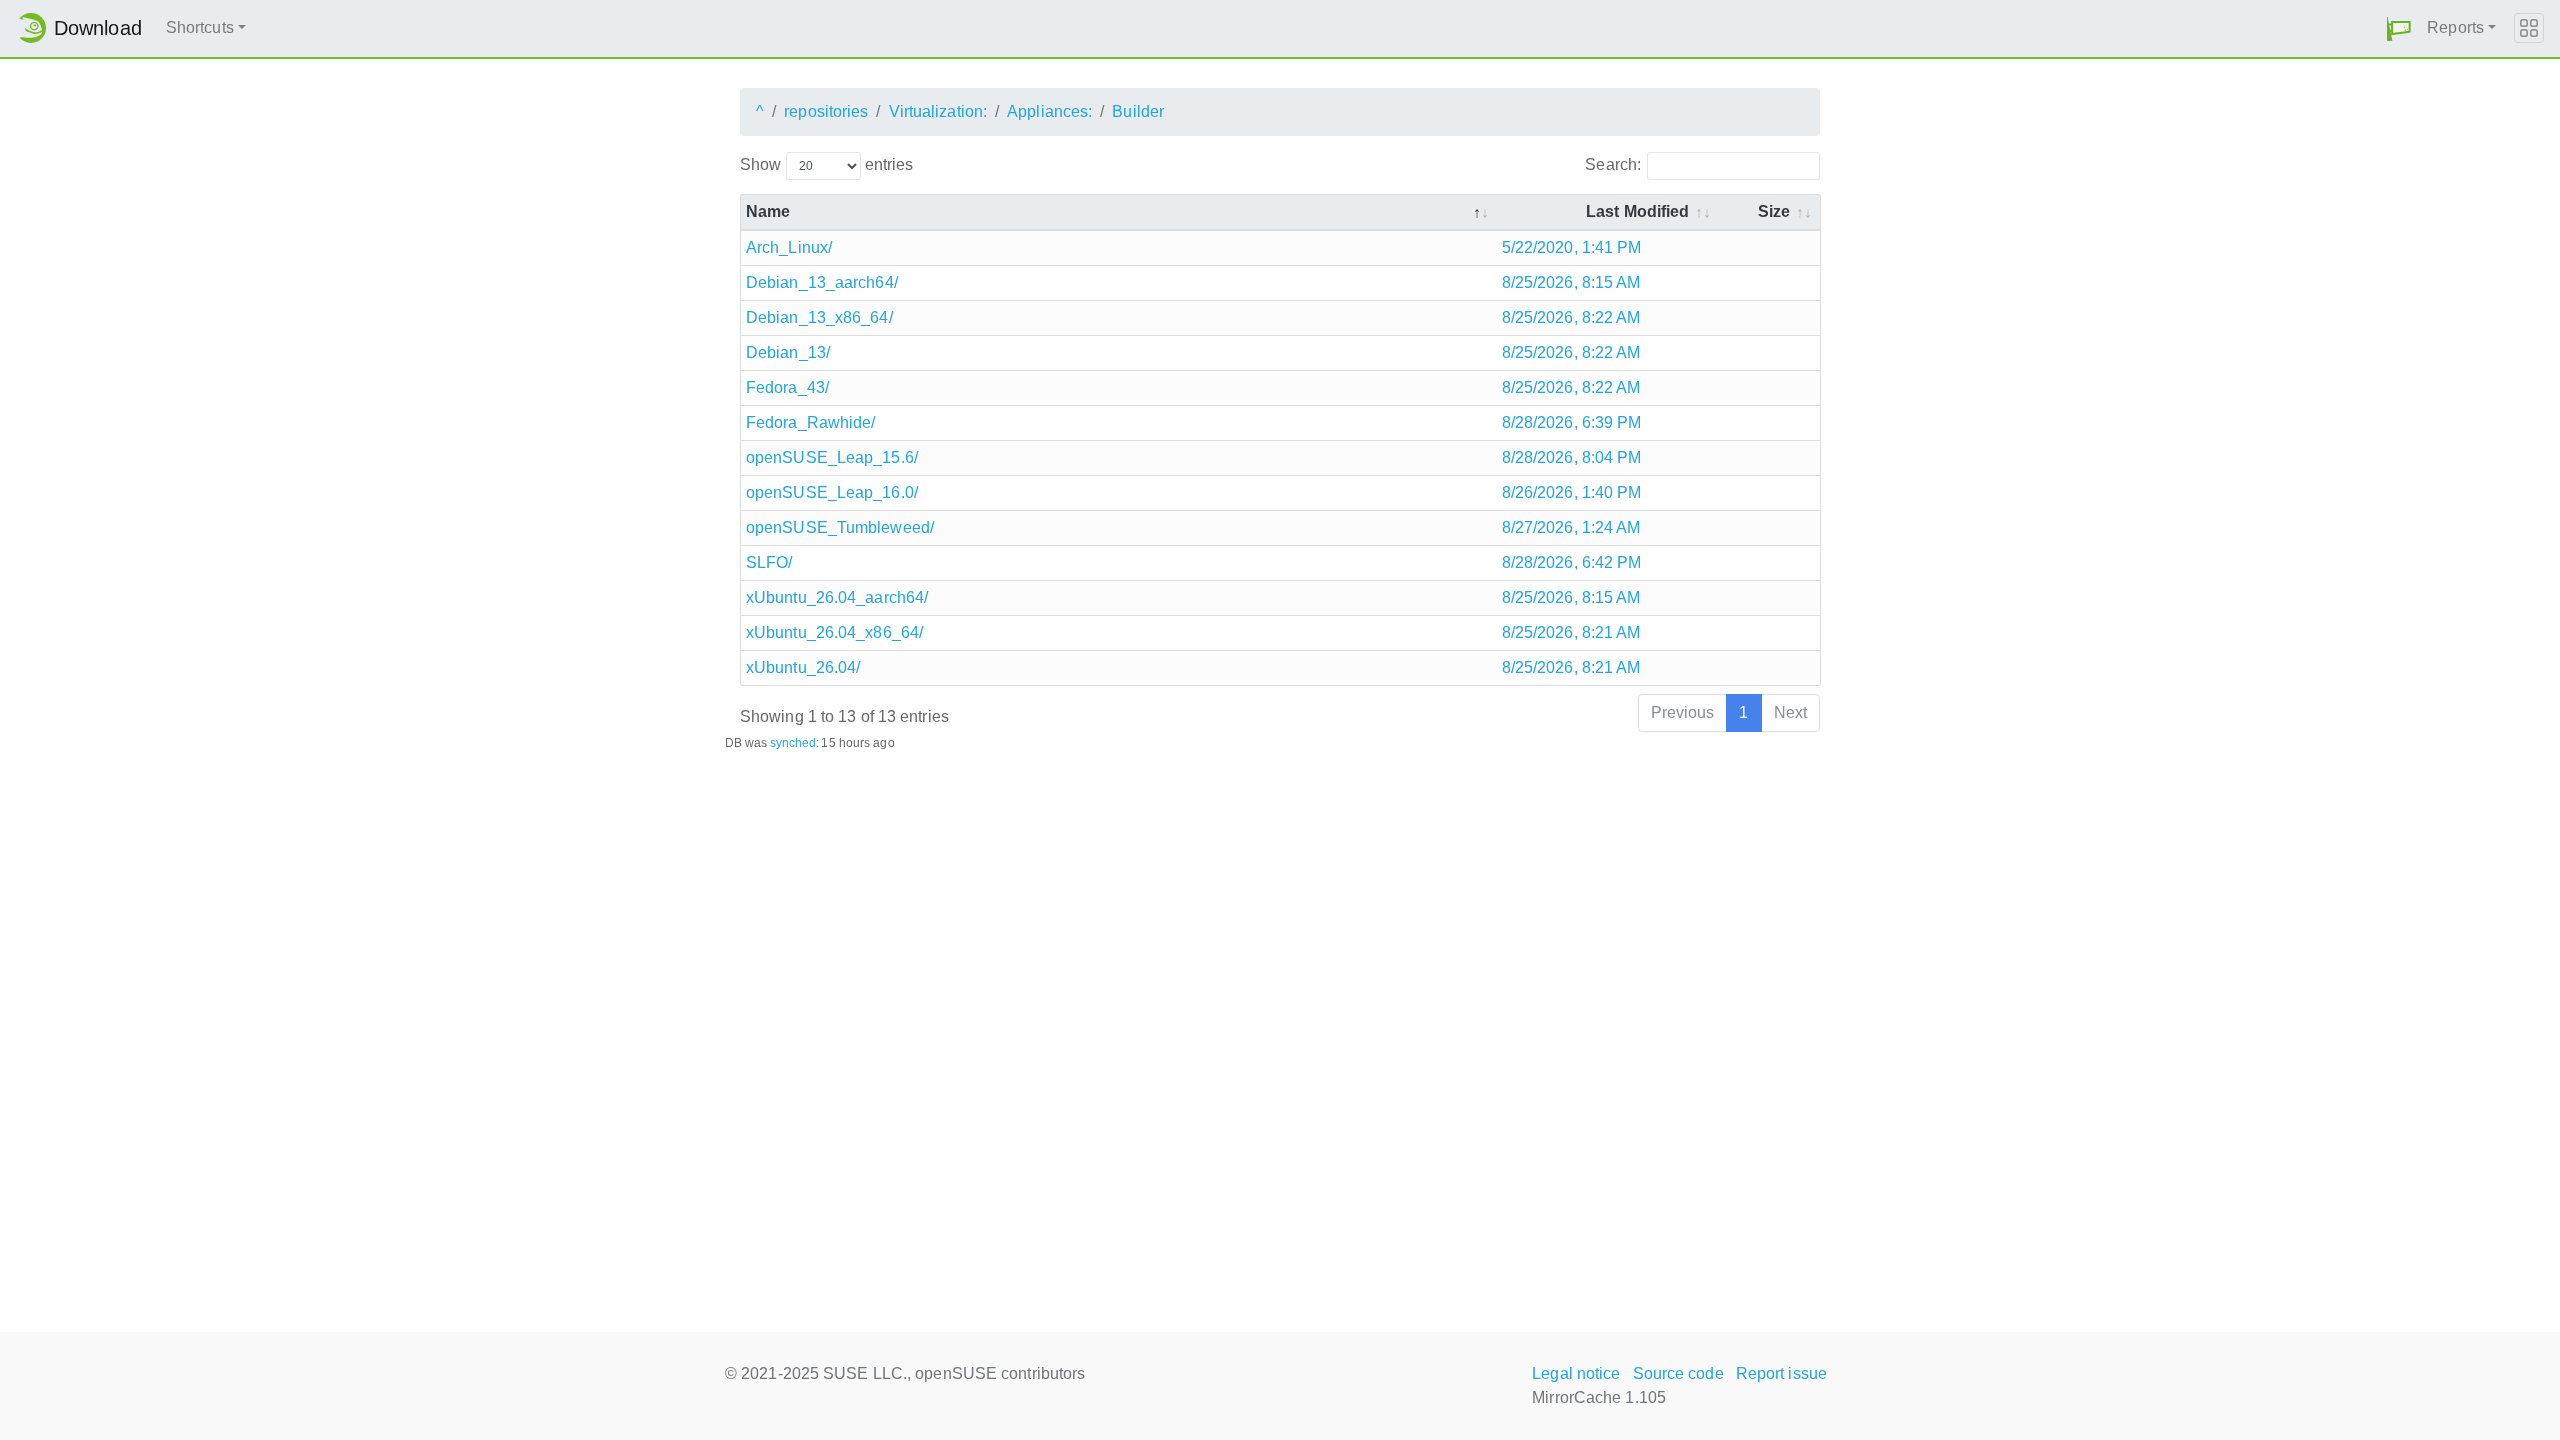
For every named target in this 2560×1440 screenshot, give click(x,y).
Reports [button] (2455, 27)
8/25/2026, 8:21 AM (1571, 632)
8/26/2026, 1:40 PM (1572, 492)
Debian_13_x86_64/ (819, 317)
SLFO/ (769, 562)
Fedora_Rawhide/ (811, 422)
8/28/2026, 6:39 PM (1572, 422)
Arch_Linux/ (789, 247)
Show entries (826, 164)
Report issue (1781, 1373)
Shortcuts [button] (200, 27)
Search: (1613, 164)
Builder (1138, 111)
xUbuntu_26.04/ (803, 667)
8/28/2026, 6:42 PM (1572, 562)
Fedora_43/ (787, 387)
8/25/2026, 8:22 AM (1571, 317)
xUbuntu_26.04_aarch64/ (837, 597)
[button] (2399, 28)
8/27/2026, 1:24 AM (1571, 527)
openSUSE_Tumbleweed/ (840, 527)
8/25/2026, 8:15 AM (1571, 282)
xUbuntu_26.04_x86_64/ (834, 632)
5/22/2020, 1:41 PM (1572, 247)
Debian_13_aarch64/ (822, 282)
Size (1774, 211)
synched (793, 743)
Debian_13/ (788, 352)
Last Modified (1637, 211)
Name (768, 211)
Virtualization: (938, 111)
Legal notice (1576, 1373)
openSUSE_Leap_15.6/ (832, 457)
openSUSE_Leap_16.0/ (832, 492)
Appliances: (1049, 111)
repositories (826, 111)
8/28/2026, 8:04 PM (1572, 457)
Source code (1678, 1373)
